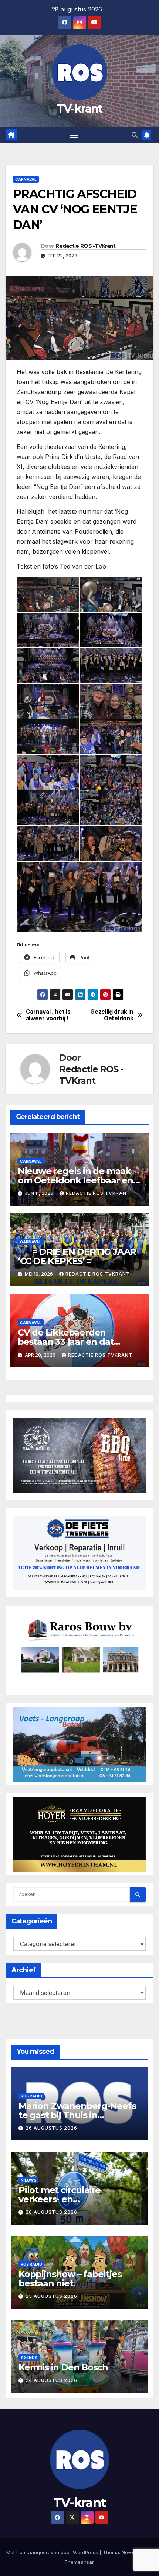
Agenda (29, 2357)
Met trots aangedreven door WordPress (53, 2552)
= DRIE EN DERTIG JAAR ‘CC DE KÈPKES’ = (77, 1256)
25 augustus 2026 (51, 2296)
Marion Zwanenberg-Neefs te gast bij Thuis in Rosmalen (77, 2115)
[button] (135, 135)
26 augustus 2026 (51, 2128)
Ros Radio (31, 2096)
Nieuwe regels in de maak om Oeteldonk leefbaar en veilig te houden (75, 1180)
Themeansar (79, 2562)
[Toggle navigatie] (74, 135)
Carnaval (26, 179)
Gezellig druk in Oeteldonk (112, 1015)
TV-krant (79, 109)
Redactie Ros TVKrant (98, 1193)
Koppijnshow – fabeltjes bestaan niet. (70, 2279)
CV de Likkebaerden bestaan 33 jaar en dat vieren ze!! (66, 1342)
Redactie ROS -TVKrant (85, 246)
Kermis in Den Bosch (63, 2367)
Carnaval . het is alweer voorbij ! (48, 1015)
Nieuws (28, 2180)
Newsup (131, 2552)
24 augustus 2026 (51, 2380)
